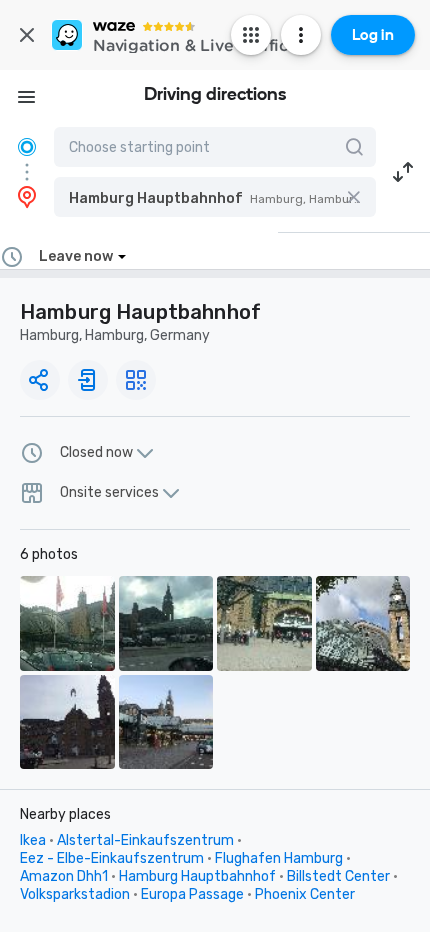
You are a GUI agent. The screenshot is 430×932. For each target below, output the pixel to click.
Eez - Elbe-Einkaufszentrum (112, 858)
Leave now (76, 256)
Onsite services (109, 493)
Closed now (96, 453)
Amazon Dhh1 (64, 876)
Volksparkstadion (75, 894)
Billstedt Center (338, 876)
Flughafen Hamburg (279, 858)
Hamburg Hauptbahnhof (197, 876)
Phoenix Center (305, 894)
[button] (215, 197)
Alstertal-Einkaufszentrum (145, 840)
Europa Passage (192, 894)
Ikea (33, 840)
